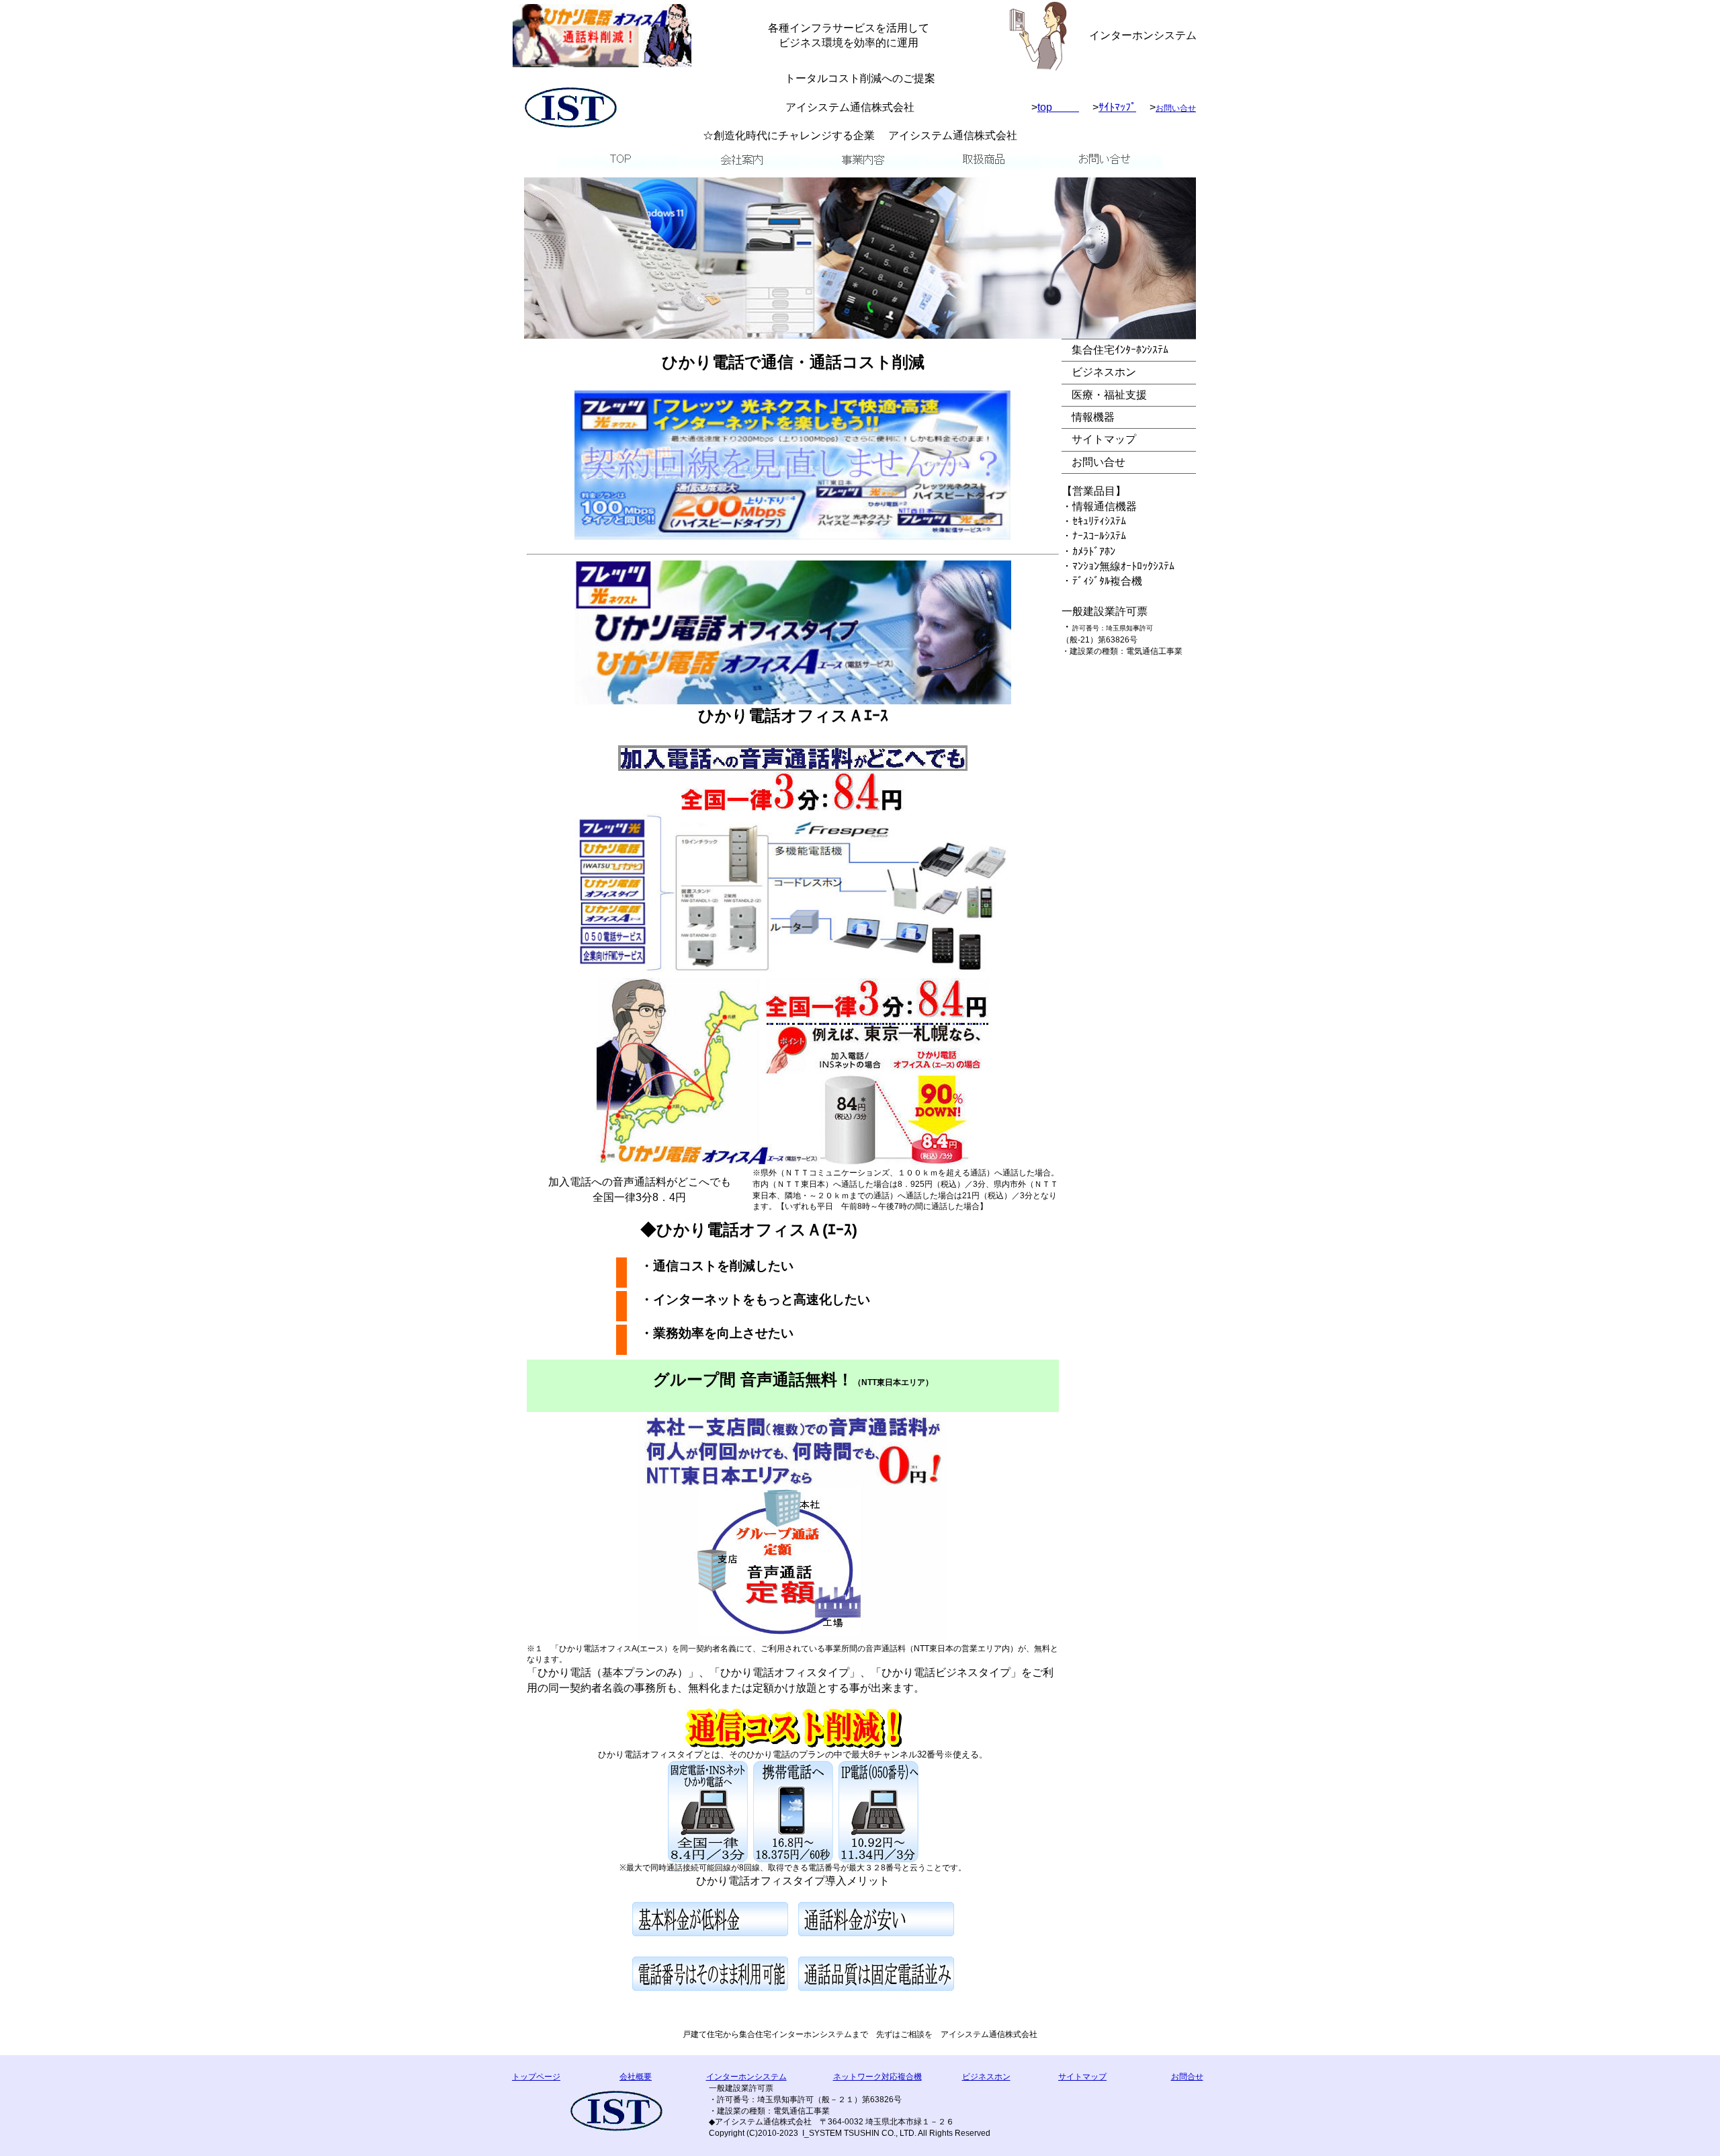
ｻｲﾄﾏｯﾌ (1117, 107)
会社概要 (636, 2077)
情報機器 (1093, 417)
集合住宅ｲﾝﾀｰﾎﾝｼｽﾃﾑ (1120, 350)
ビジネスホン (1104, 372)
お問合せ (1187, 2077)
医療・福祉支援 (1109, 395)
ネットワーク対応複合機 (877, 2077)
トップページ (536, 2077)
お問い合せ (1176, 108)
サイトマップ (1104, 439)
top (1058, 107)
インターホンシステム (746, 2077)
